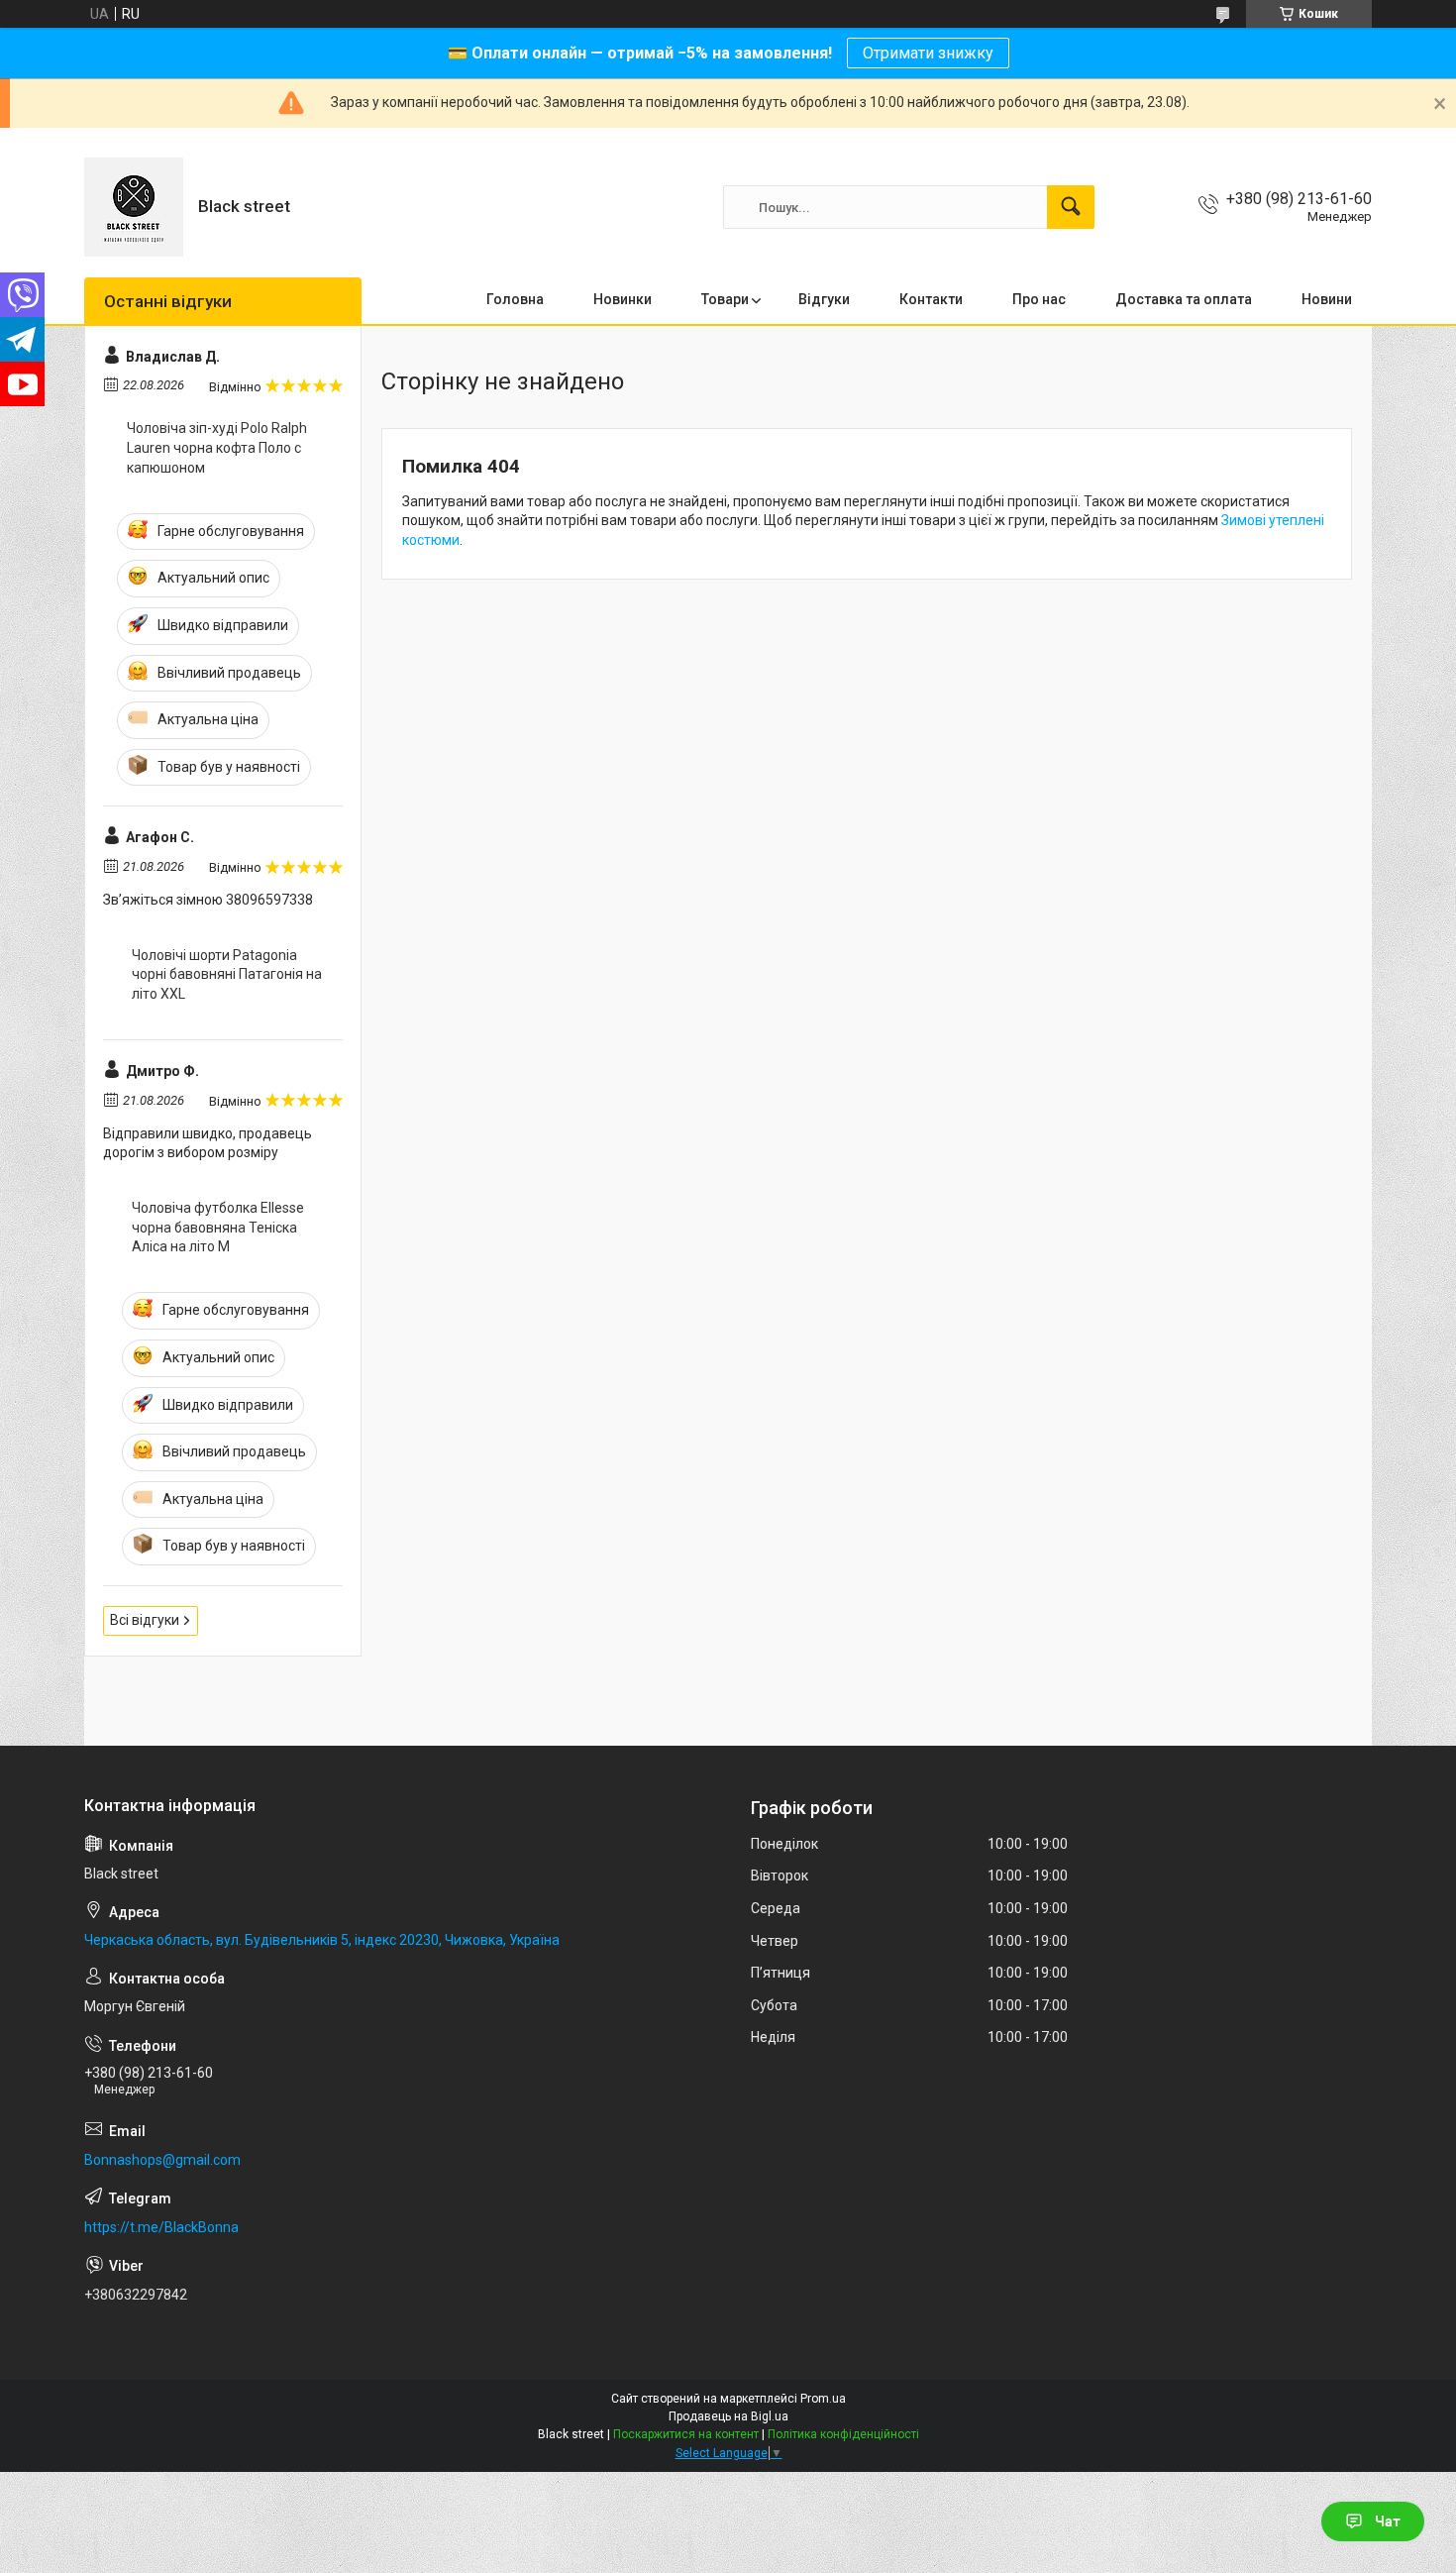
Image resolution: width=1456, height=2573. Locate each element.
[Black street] (134, 207)
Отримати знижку (928, 53)
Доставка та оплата (1184, 299)
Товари (725, 299)
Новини (1327, 299)
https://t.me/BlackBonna (161, 2227)
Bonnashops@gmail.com (162, 2160)
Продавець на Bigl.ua (728, 2416)
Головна (515, 299)
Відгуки (824, 299)
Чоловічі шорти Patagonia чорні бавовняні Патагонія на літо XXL (227, 974)
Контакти (931, 299)
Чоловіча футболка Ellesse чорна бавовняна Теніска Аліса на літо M (218, 1227)
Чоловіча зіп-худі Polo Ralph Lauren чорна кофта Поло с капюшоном (217, 447)
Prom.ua (823, 2399)
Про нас (1039, 299)
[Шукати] (1071, 207)
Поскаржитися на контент (686, 2434)
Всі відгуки (145, 1620)
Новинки (623, 299)
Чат (1388, 2521)
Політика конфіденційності (843, 2434)
